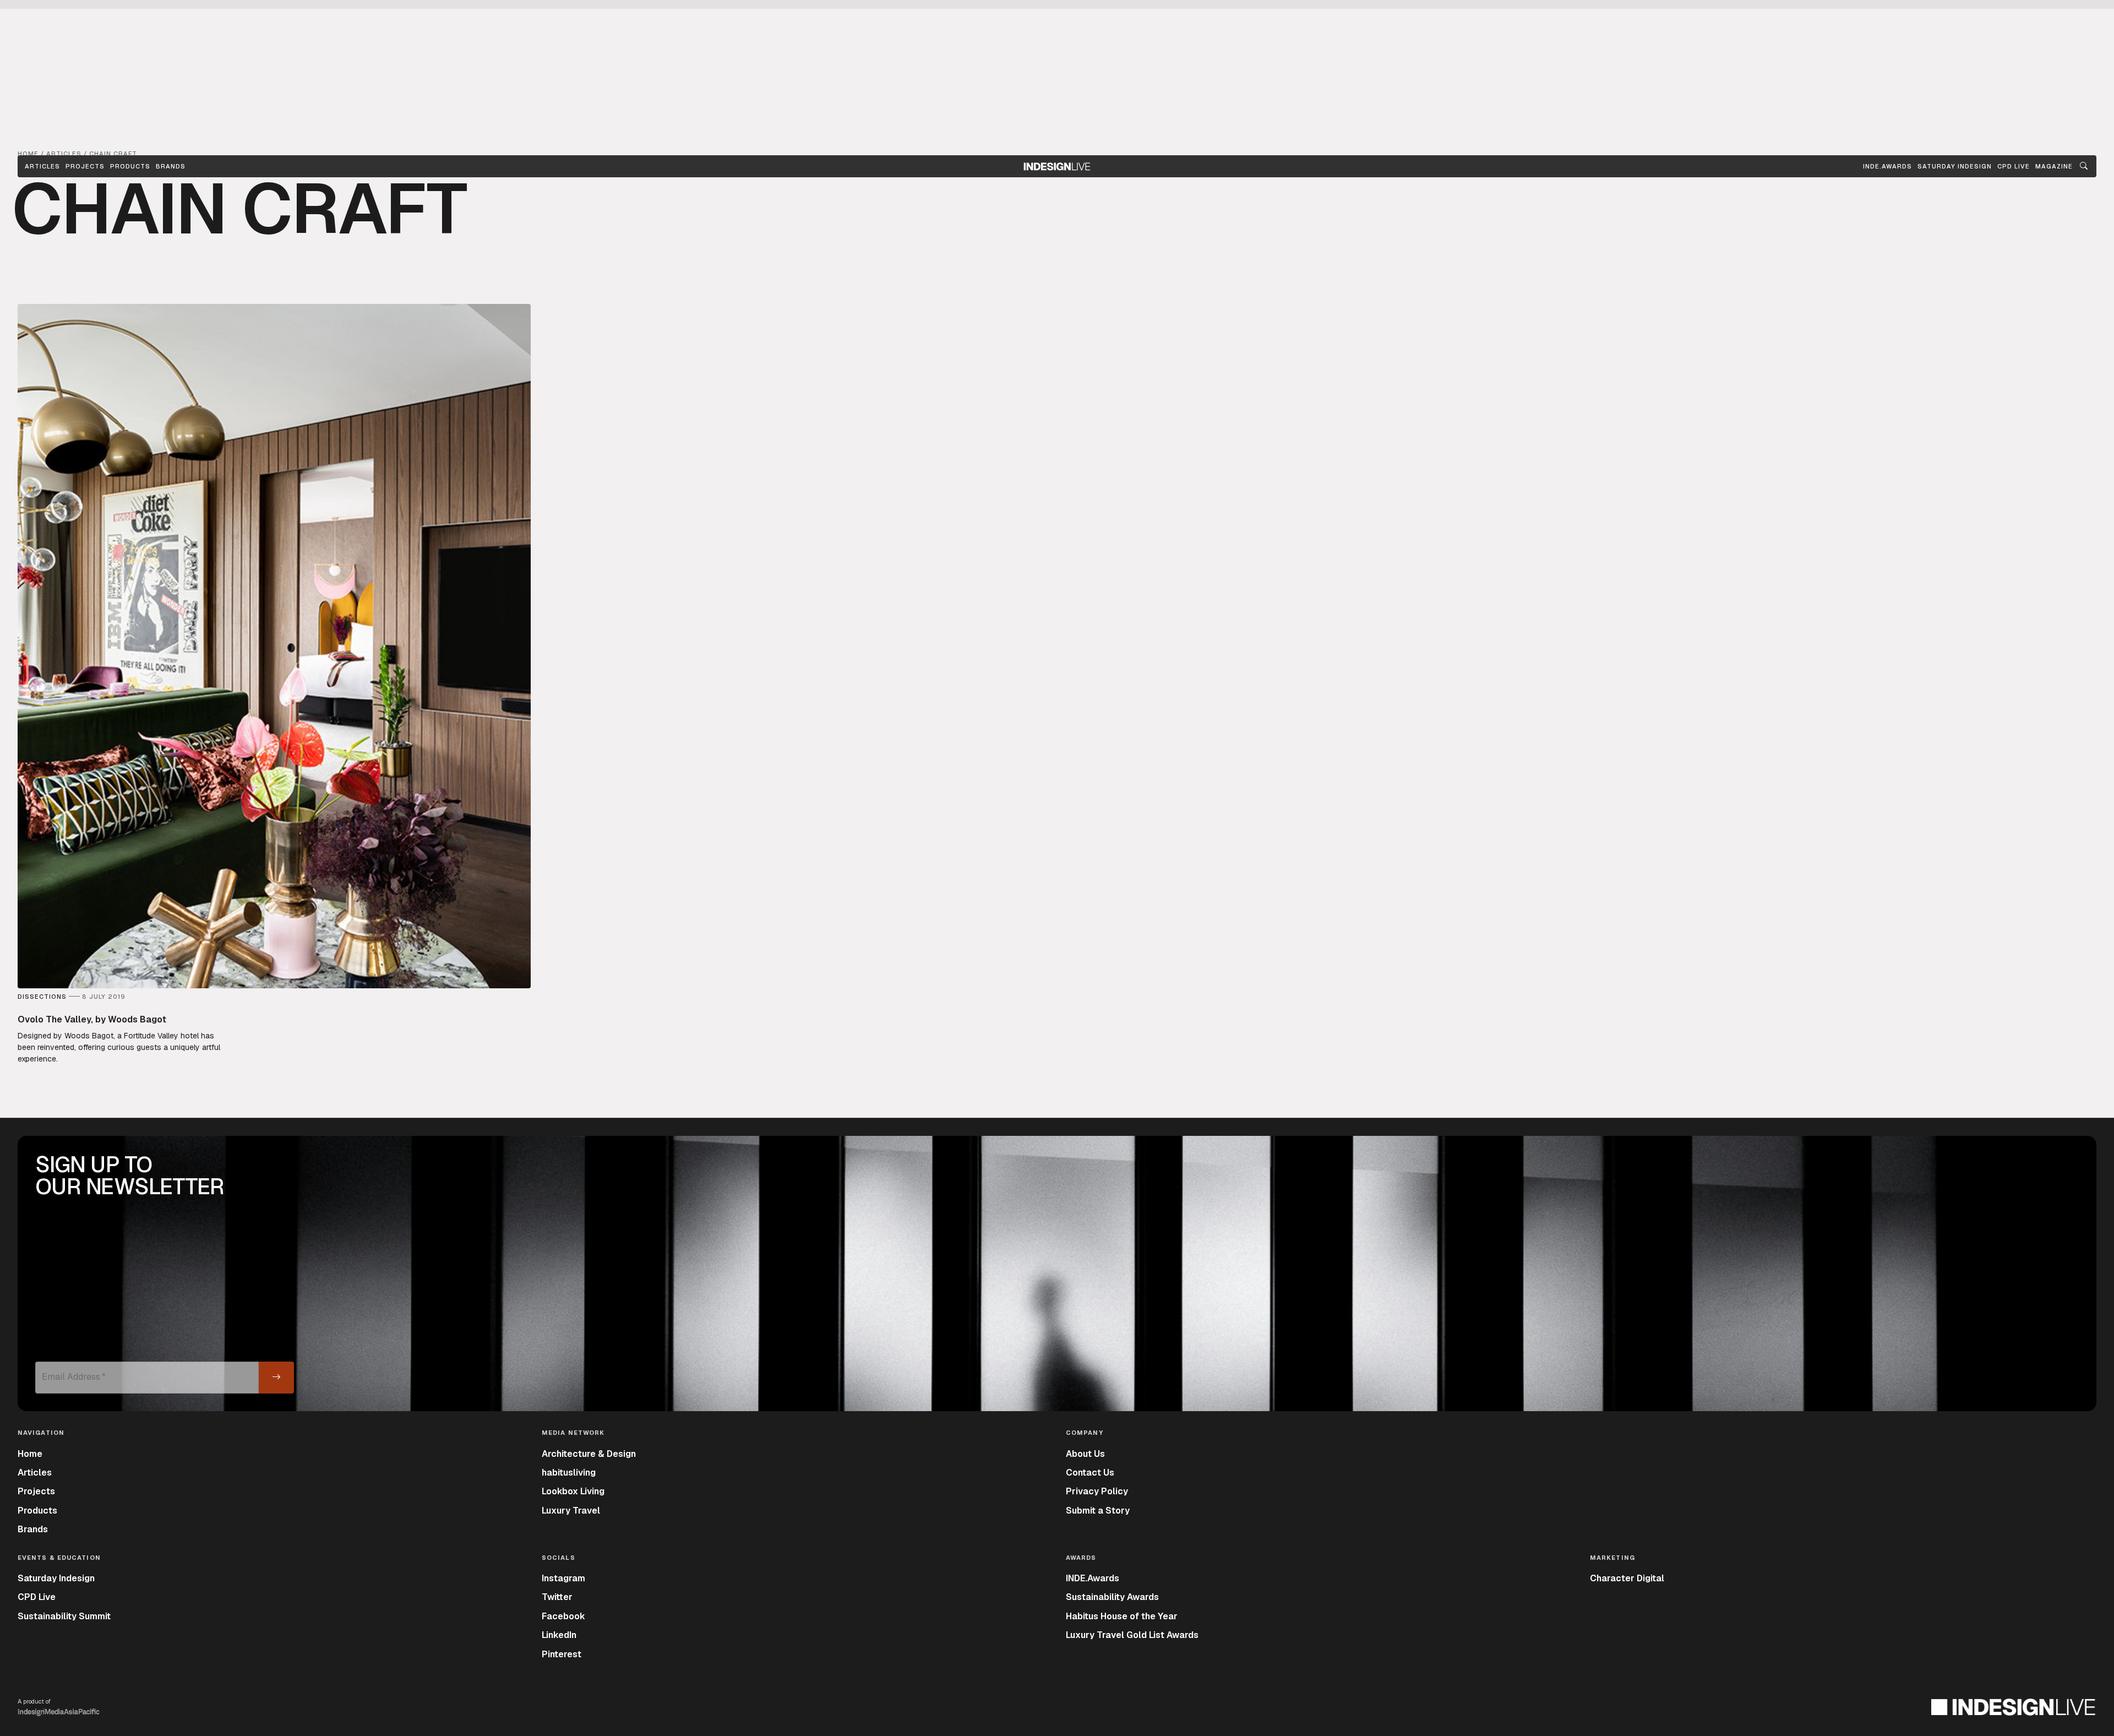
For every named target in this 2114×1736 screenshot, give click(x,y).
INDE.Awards (1093, 1578)
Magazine (2054, 166)
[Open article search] (2084, 166)
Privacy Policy (1097, 1491)
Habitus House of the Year (1122, 1616)
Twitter (557, 1597)
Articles (42, 166)
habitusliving (569, 1473)
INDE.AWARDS (1887, 166)
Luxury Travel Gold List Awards (1132, 1635)
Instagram (563, 1578)
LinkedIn (559, 1635)
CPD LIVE (2014, 166)
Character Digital (1627, 1578)
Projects (85, 166)
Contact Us (1090, 1473)
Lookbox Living (573, 1491)
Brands (171, 166)
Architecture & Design (589, 1454)
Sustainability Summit (64, 1616)
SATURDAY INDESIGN (1955, 166)
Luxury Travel (571, 1511)
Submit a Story (1098, 1511)
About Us (1085, 1454)
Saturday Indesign (56, 1578)
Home (30, 1454)
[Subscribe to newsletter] (276, 1378)
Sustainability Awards (1112, 1597)
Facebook (563, 1616)
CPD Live (37, 1597)
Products (130, 166)
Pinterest (562, 1654)
